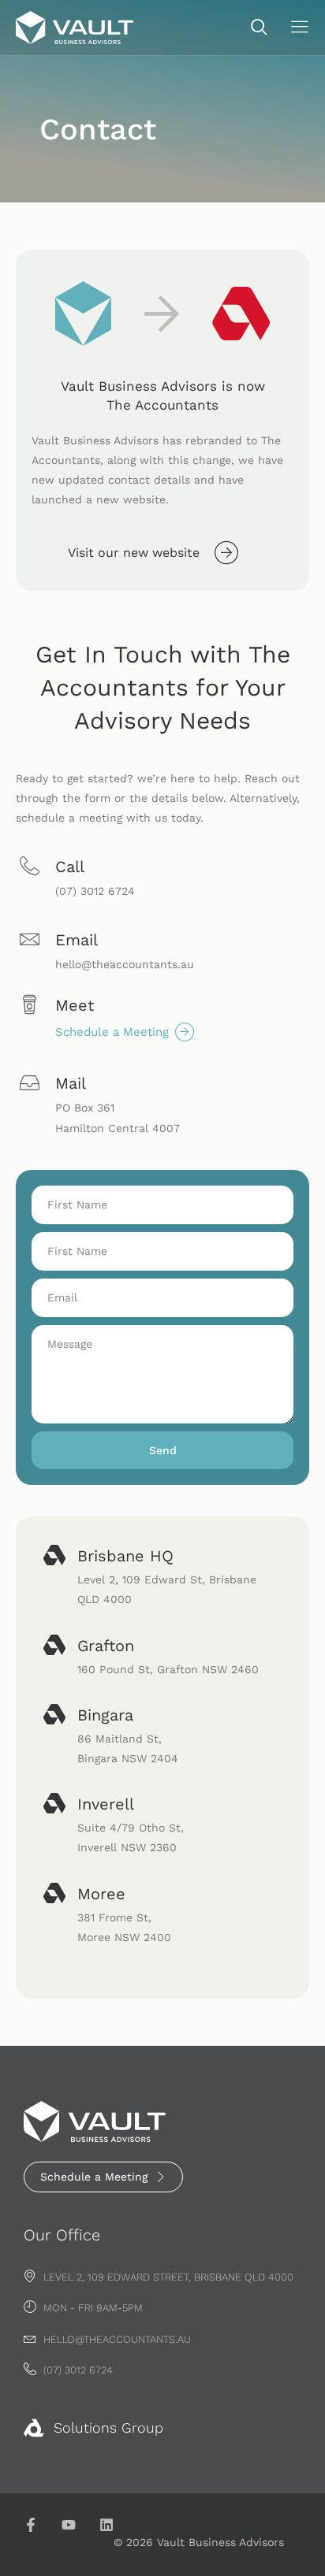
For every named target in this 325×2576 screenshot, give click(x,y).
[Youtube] (69, 2525)
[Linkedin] (106, 2525)
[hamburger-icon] (299, 29)
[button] (252, 28)
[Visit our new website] (226, 552)
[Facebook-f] (31, 2525)
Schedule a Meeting (112, 1032)
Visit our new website (134, 553)
